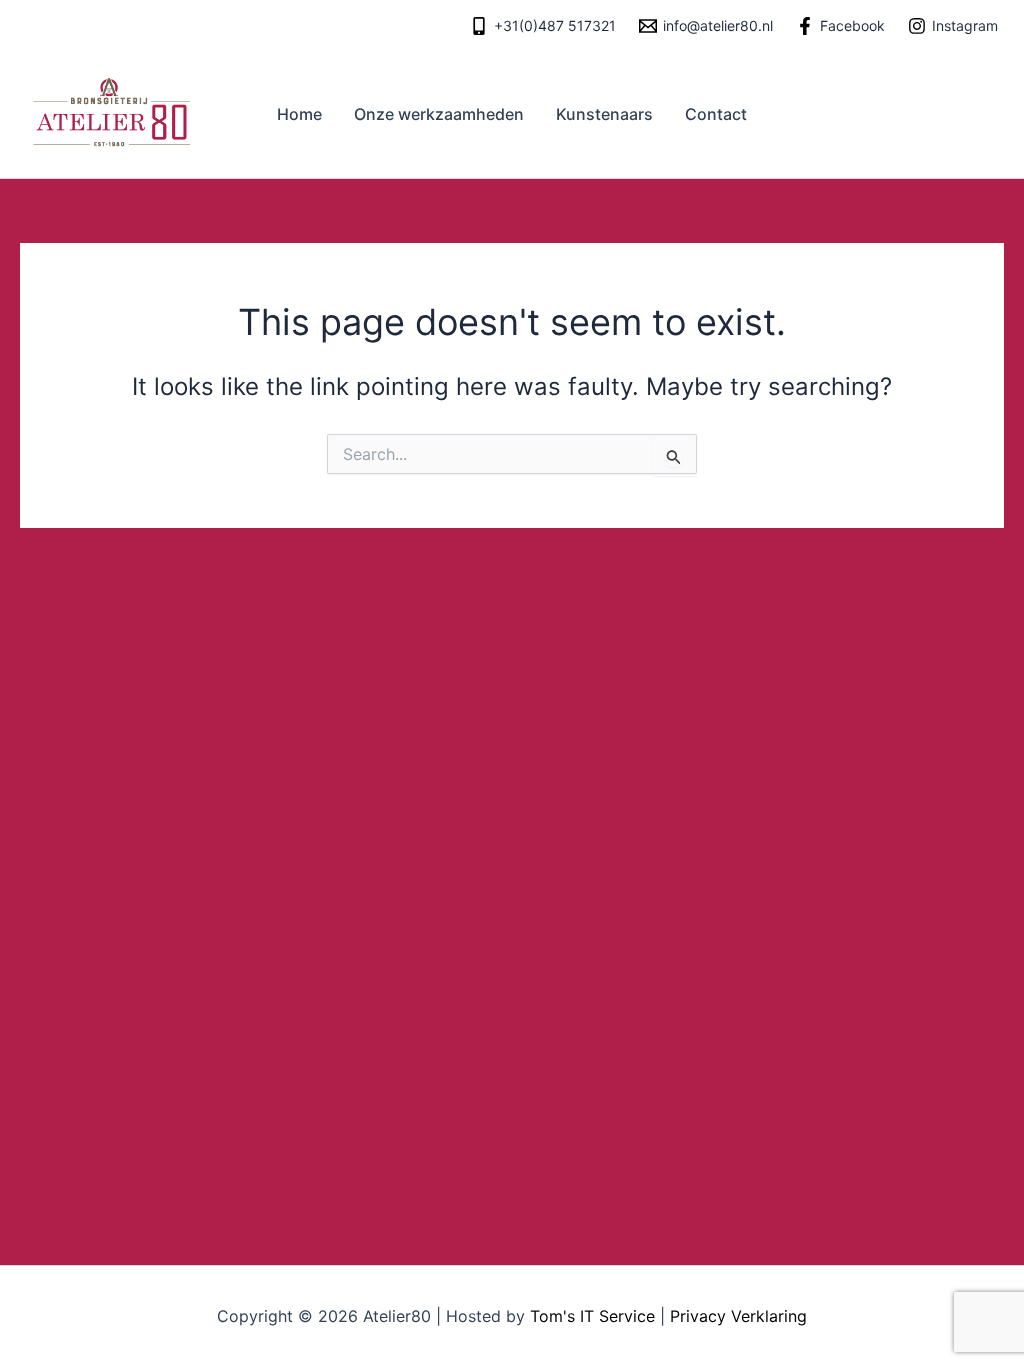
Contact (716, 114)
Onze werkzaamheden (439, 114)
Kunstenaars (604, 114)
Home (299, 114)
